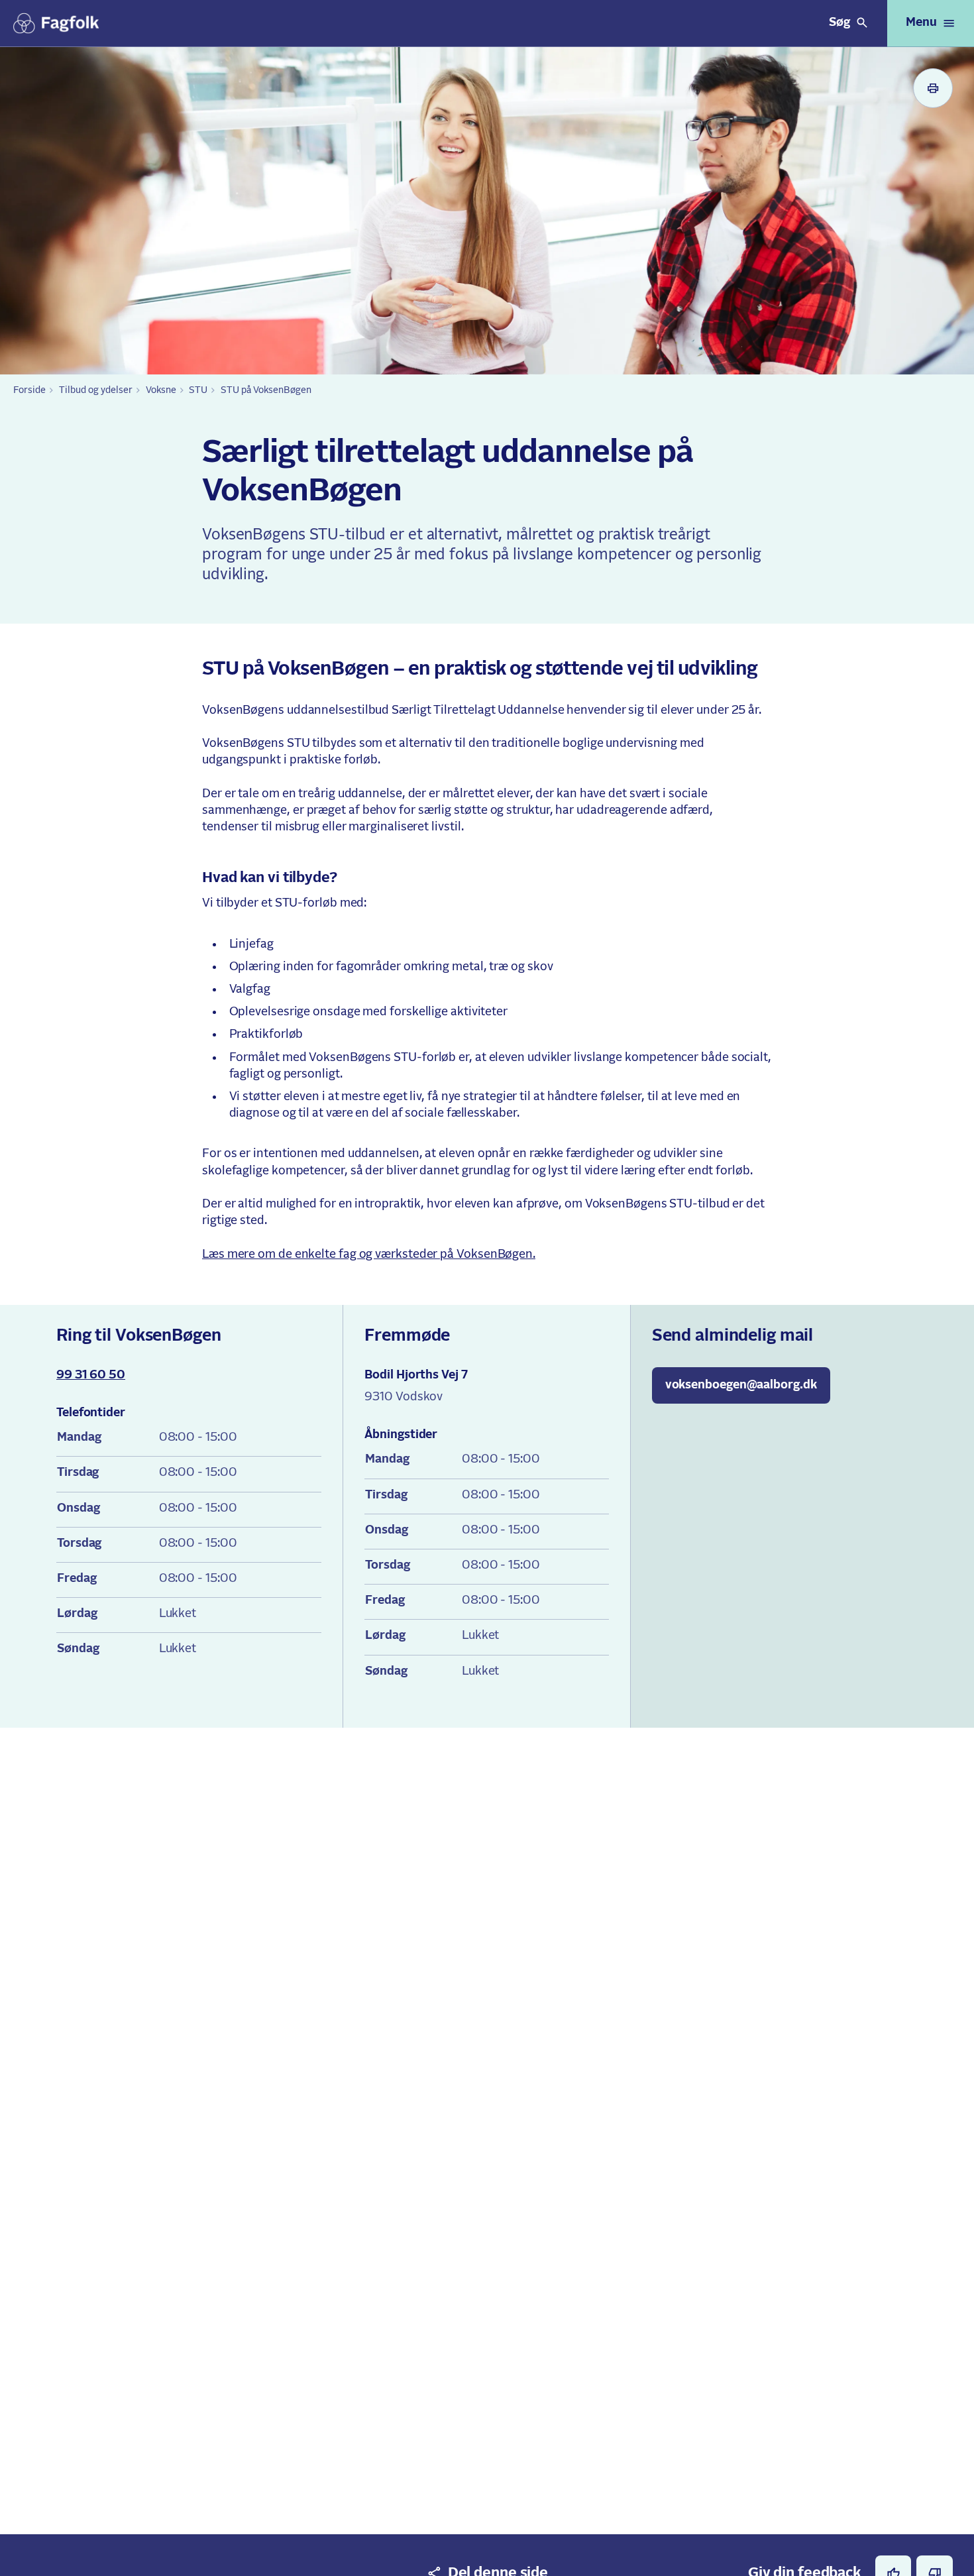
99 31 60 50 (91, 1375)
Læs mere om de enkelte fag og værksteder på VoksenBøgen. (369, 1255)
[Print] (933, 88)
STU (198, 390)
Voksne (161, 390)
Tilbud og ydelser (96, 390)
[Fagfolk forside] (56, 23)
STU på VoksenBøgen (266, 390)
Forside (29, 390)
